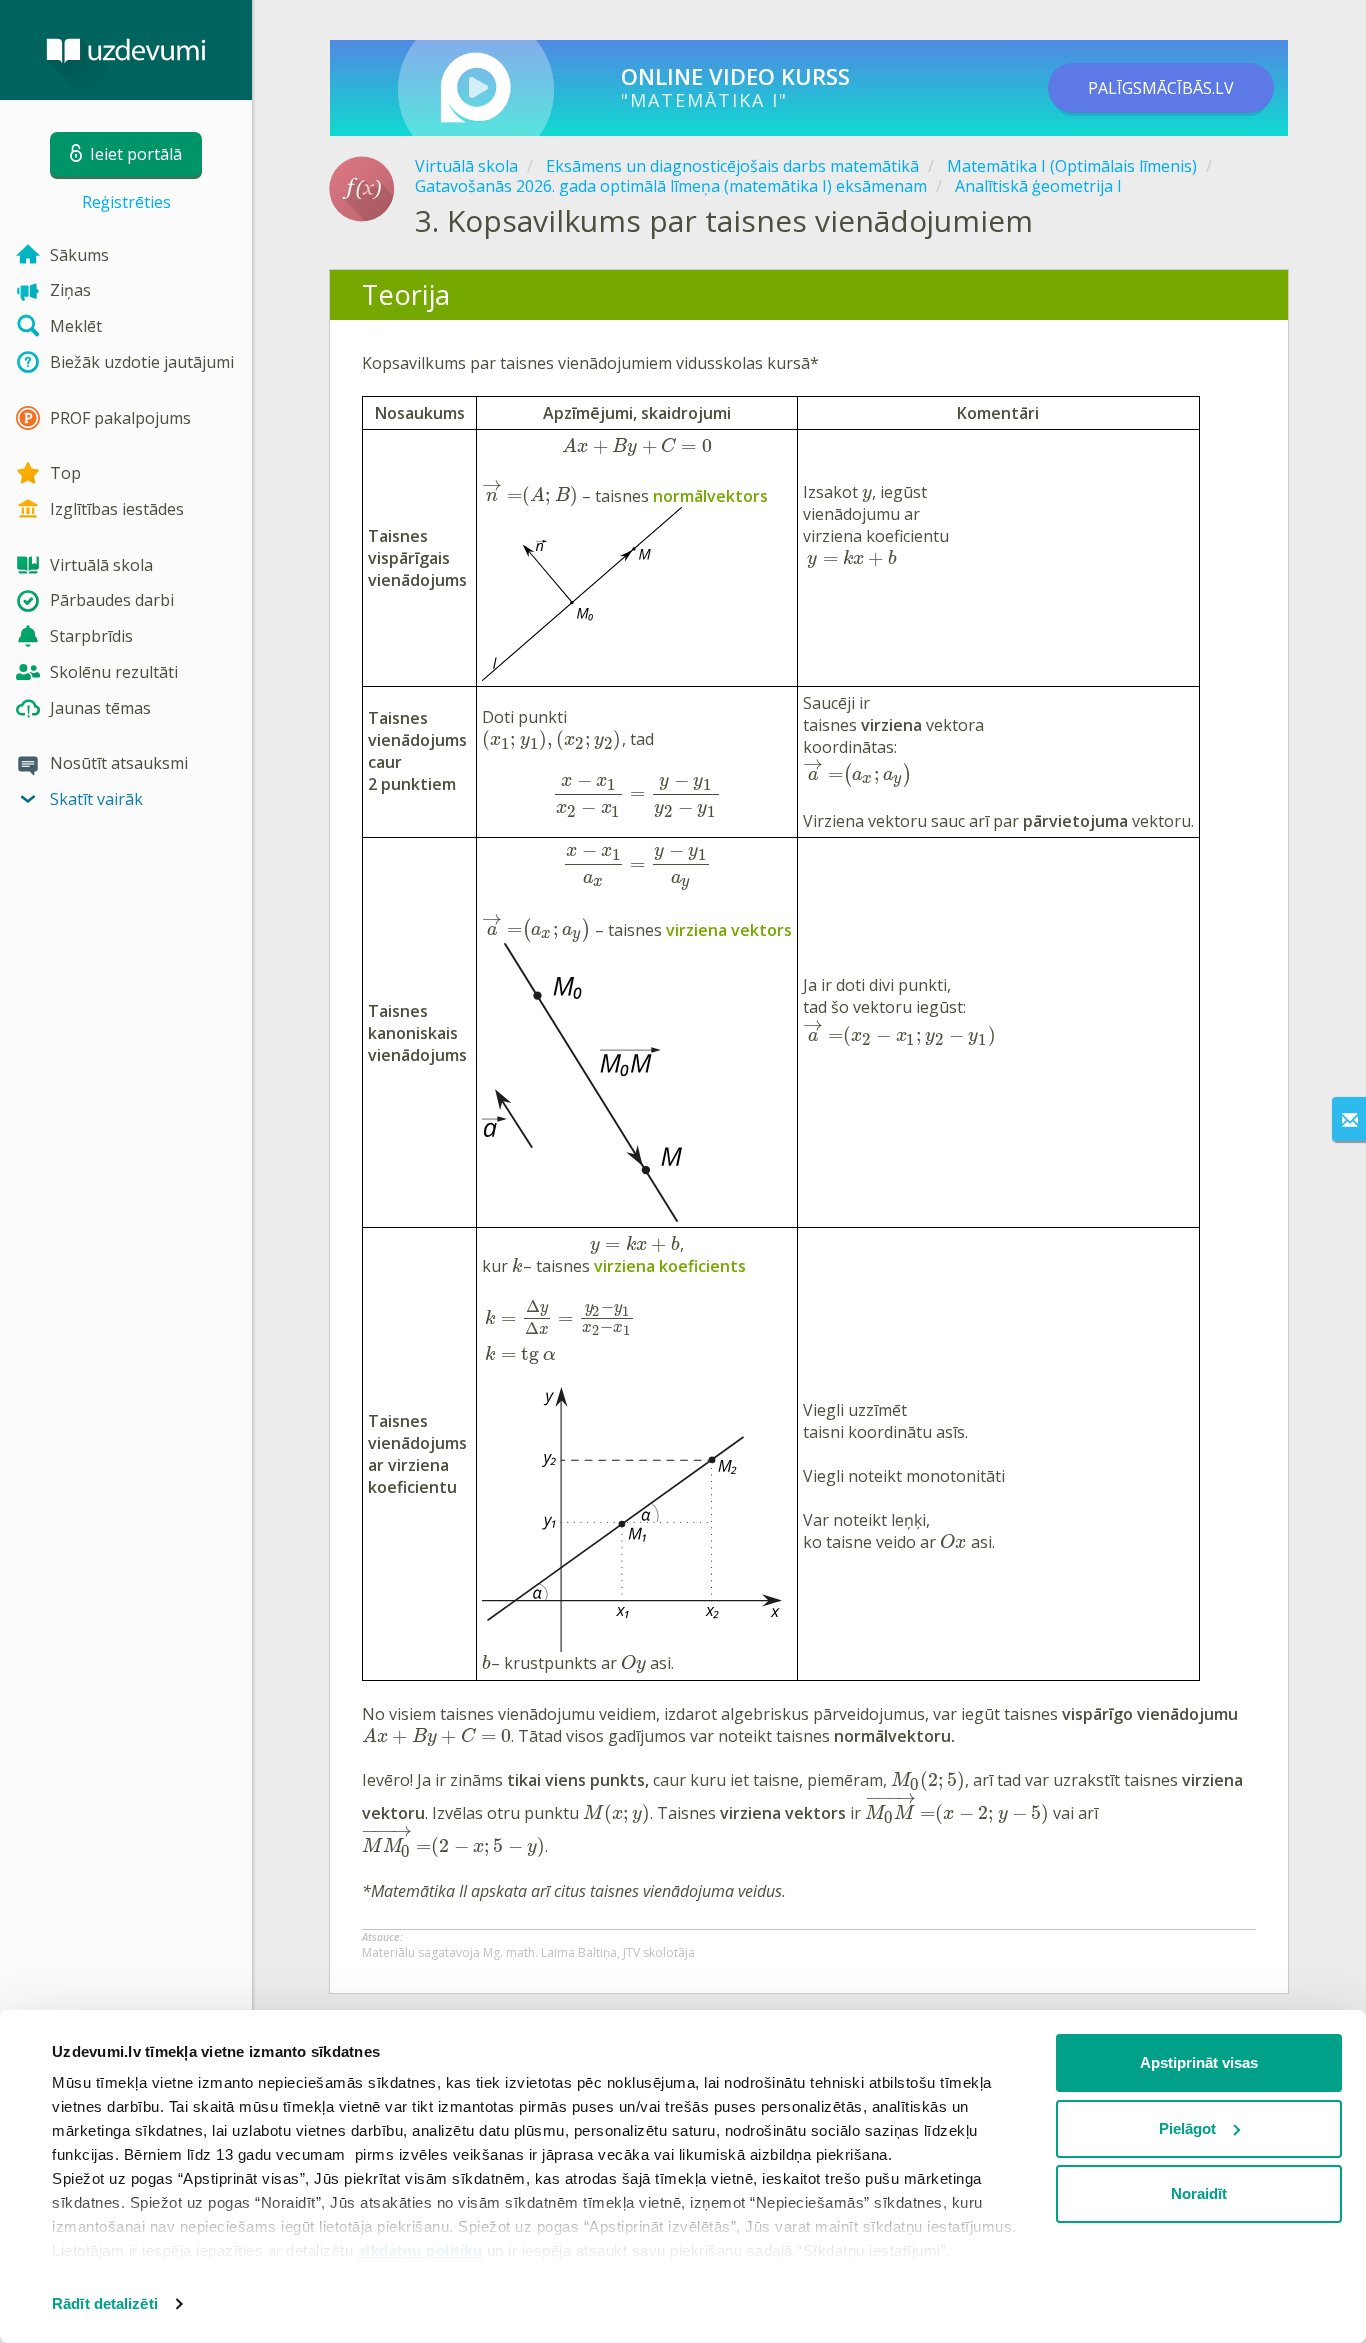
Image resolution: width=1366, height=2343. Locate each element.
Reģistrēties (126, 202)
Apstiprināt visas (1199, 2062)
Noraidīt (1199, 2193)
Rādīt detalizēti (105, 2303)
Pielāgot (1187, 2128)
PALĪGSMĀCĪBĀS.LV (1161, 88)
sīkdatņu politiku (420, 2250)
